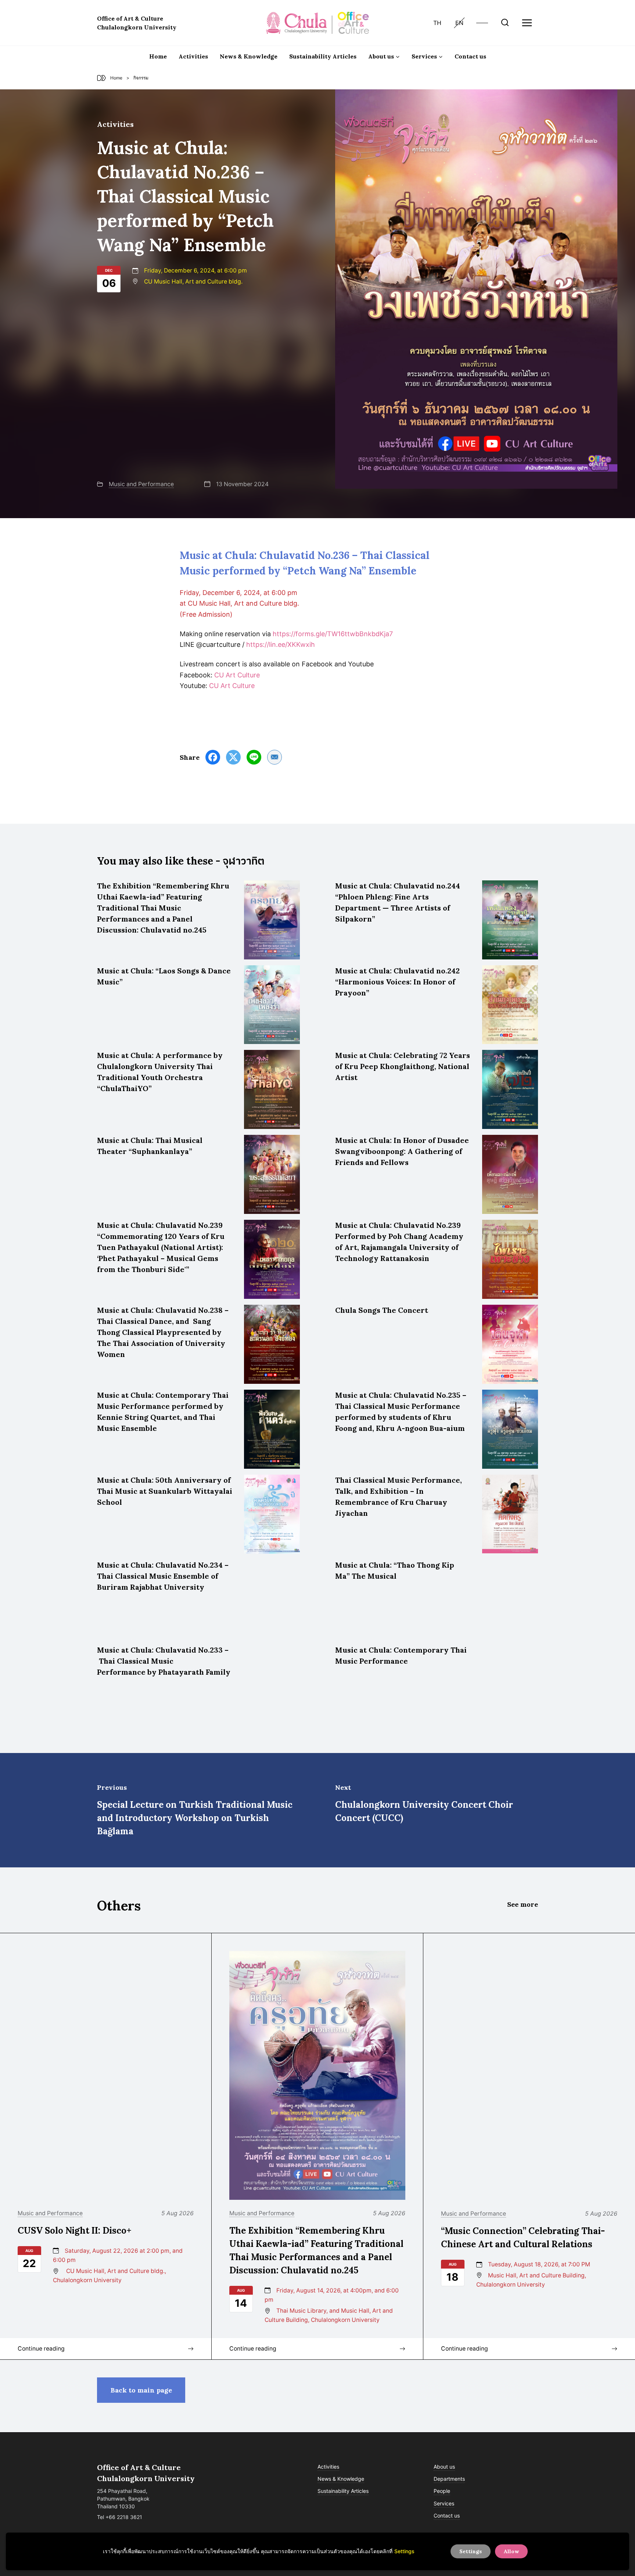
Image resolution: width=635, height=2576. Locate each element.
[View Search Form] (505, 23)
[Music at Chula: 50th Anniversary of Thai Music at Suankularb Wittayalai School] (272, 1514)
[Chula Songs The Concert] (510, 1344)
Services (444, 2503)
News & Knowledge (249, 56)
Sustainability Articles (323, 56)
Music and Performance (141, 484)
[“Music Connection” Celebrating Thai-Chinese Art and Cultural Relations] (529, 2076)
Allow (511, 2551)
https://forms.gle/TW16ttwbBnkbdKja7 (333, 634)
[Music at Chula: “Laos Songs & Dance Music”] (272, 1005)
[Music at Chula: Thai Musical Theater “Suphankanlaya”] (272, 1174)
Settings (404, 2551)
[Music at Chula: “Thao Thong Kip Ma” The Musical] (510, 1599)
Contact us (470, 56)
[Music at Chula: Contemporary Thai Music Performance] (510, 1684)
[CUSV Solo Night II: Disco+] (106, 2075)
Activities (193, 56)
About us (444, 2467)
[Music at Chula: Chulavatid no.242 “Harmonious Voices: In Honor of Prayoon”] (510, 1005)
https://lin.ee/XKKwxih (281, 644)
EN (459, 23)
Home (158, 56)
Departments (449, 2479)
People (442, 2491)
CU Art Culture (237, 675)
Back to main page (141, 2390)
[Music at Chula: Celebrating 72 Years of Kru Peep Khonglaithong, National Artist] (510, 1089)
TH (437, 23)
